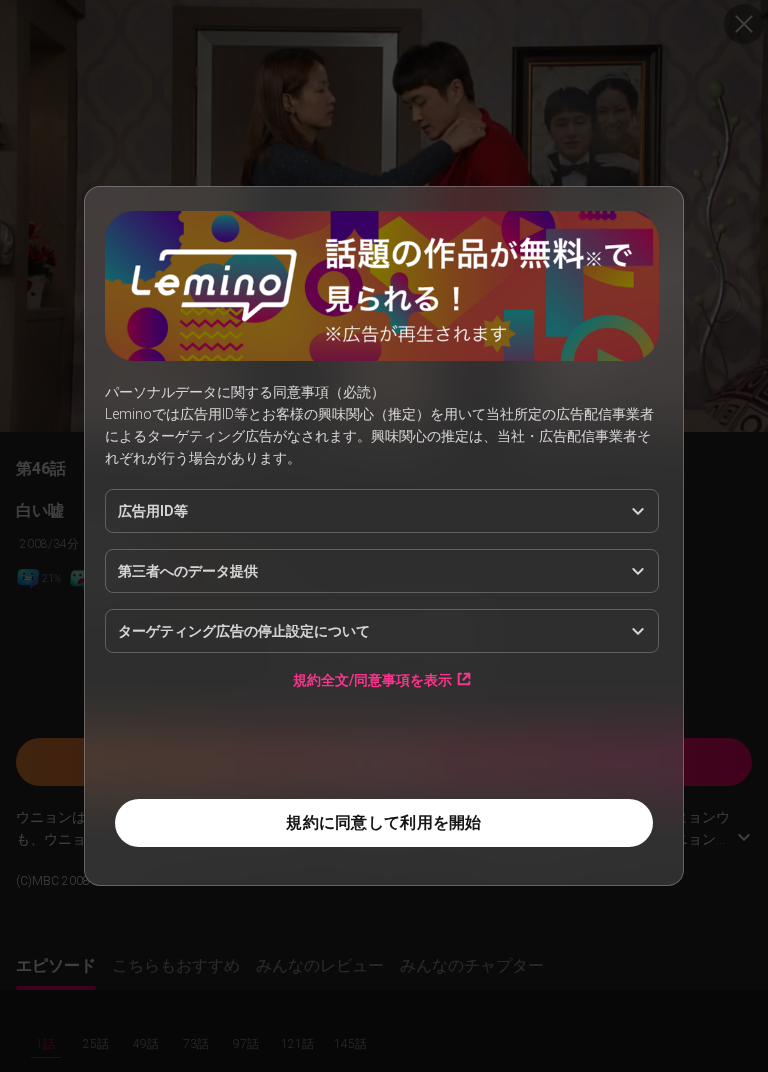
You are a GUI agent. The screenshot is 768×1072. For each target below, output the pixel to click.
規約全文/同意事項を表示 (372, 679)
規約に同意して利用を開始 (383, 822)
